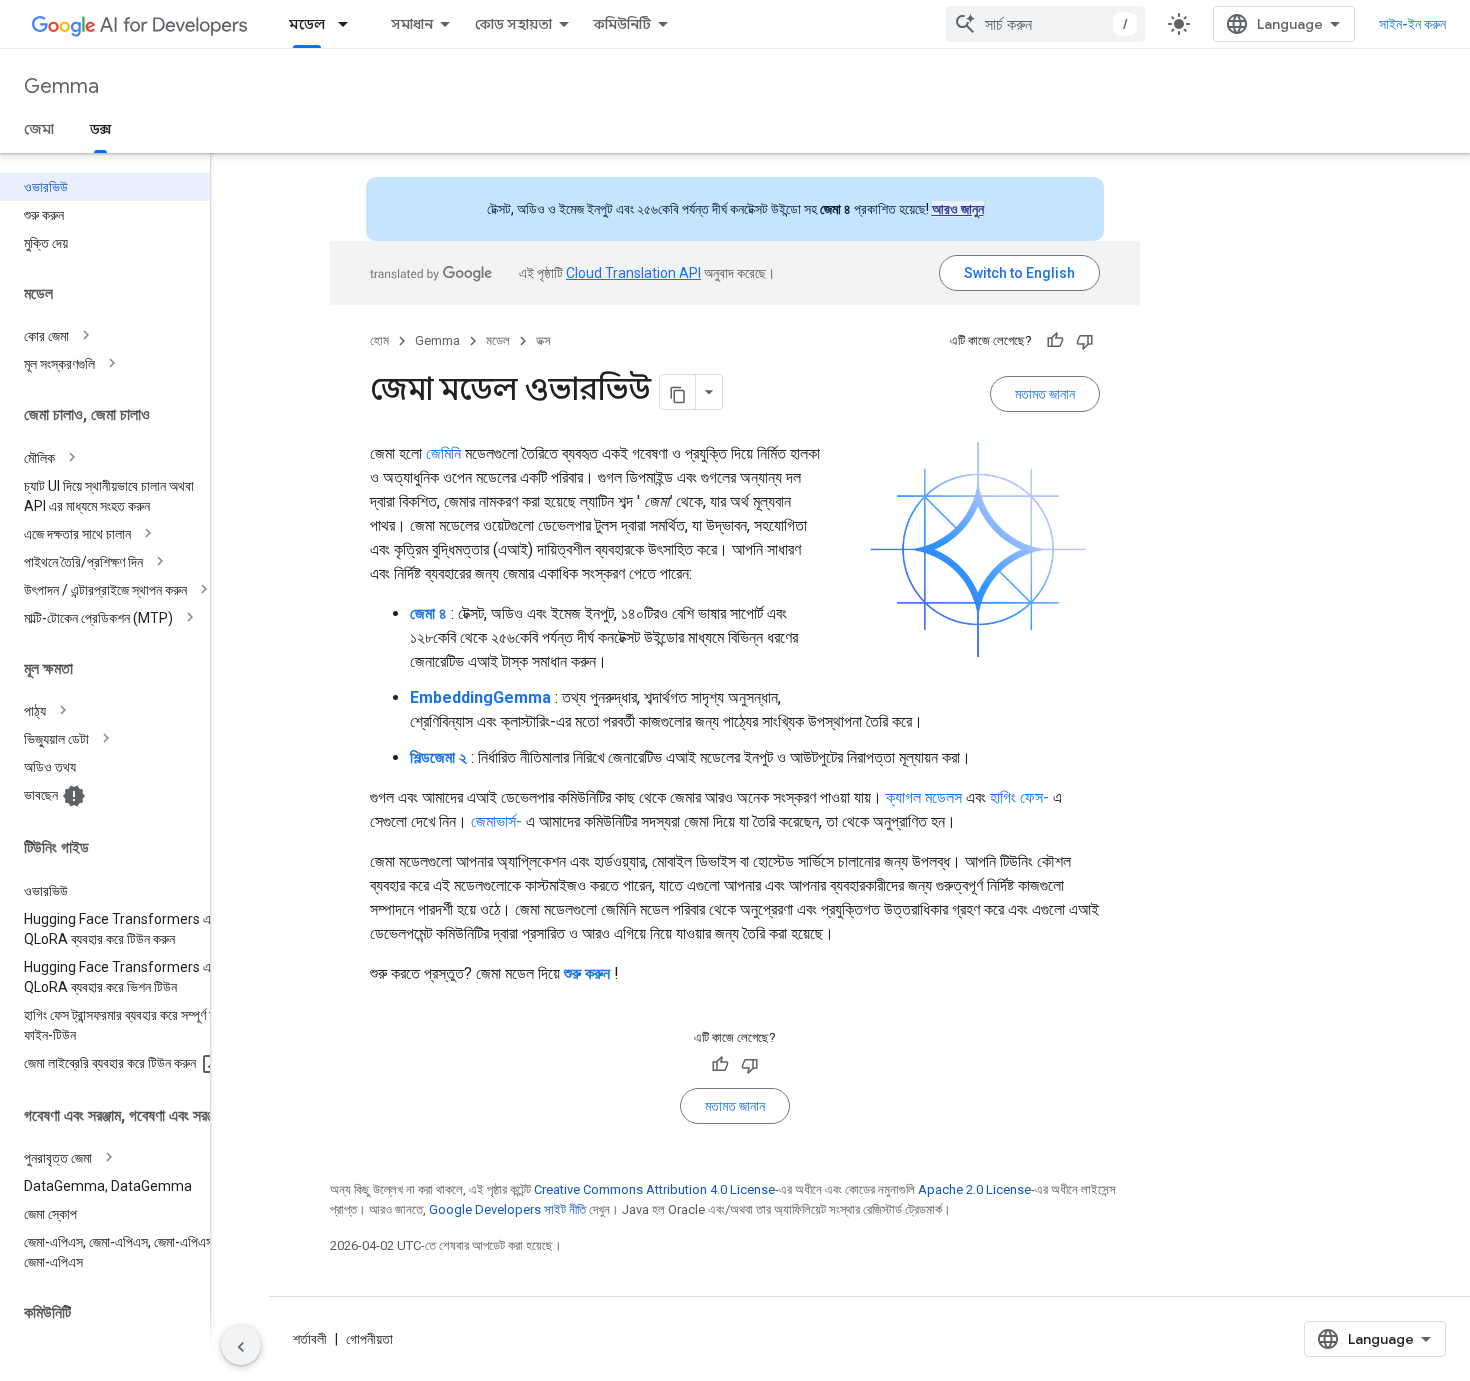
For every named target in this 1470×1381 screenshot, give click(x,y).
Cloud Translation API (633, 273)
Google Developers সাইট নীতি (507, 1209)
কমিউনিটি (622, 24)
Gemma (61, 86)
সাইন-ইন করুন (1412, 24)
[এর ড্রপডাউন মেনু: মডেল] (349, 24)
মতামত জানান (1045, 394)
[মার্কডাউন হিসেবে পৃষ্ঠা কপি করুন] (678, 392)
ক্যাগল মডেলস (924, 797)
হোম (379, 340)
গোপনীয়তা (369, 1339)
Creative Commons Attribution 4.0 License (654, 1189)
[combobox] (1045, 24)
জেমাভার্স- (496, 821)
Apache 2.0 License (974, 1189)
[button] (121, 336)
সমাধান (412, 24)
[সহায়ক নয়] (1085, 341)
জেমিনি (443, 453)
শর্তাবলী (310, 1339)
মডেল (307, 24)
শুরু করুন (587, 973)
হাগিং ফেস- (1019, 797)
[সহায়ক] (1055, 341)
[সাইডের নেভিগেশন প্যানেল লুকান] (241, 1345)
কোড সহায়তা (513, 24)
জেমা (39, 129)
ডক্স (100, 129)
